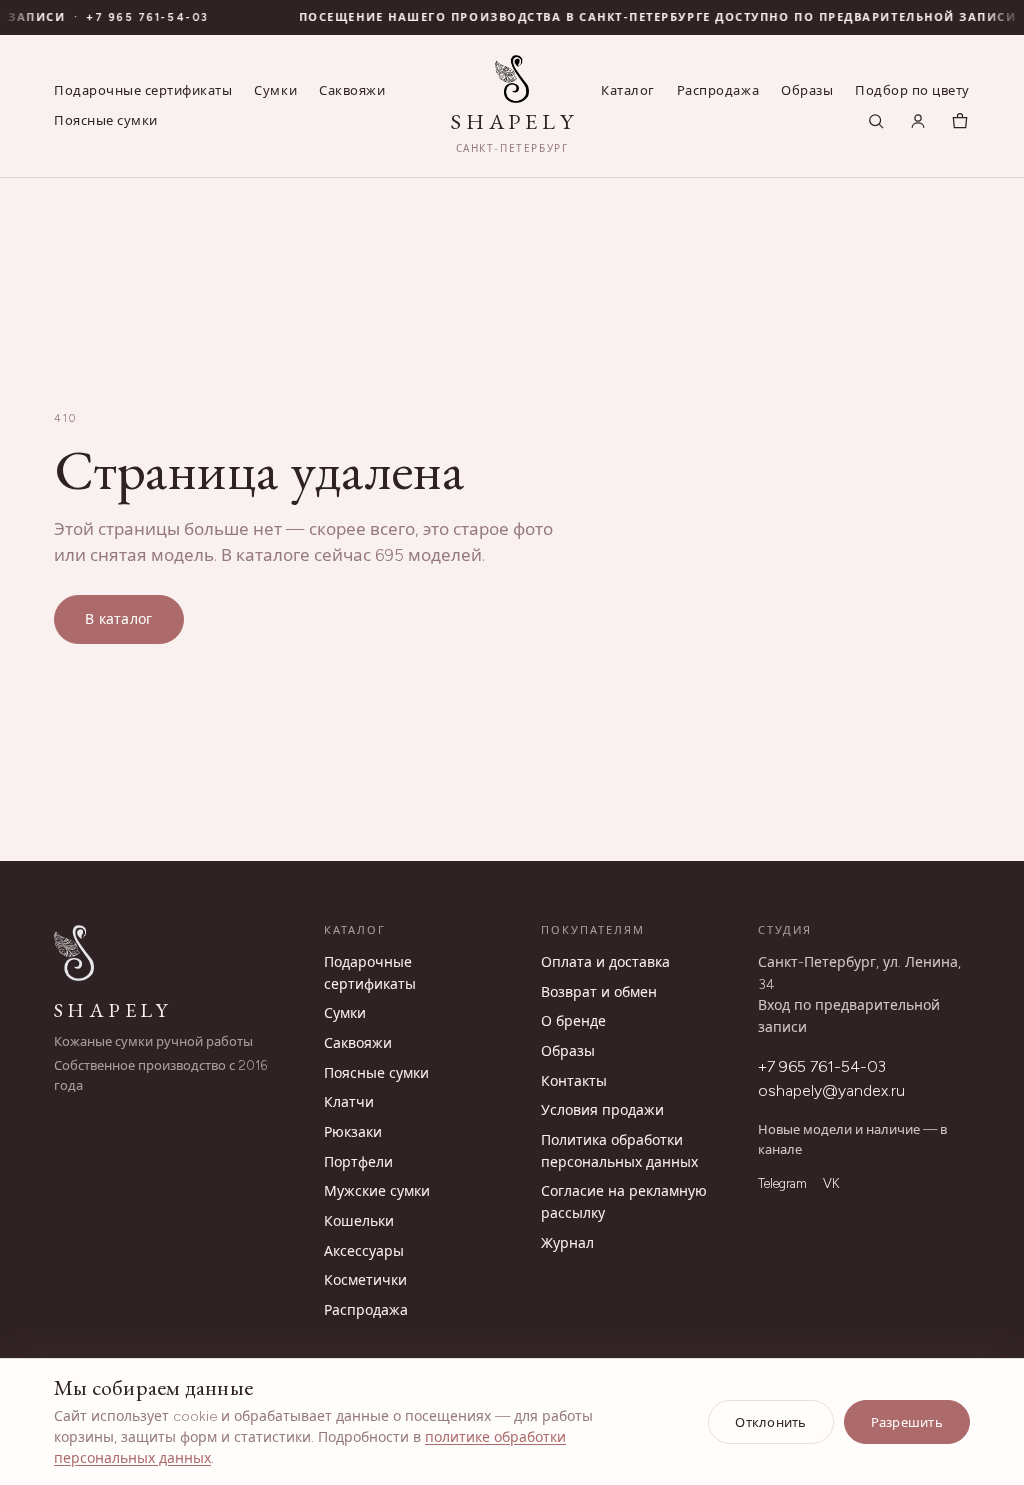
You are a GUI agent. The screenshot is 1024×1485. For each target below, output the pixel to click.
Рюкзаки (353, 1132)
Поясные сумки (106, 120)
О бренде (573, 1021)
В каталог (119, 619)
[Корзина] (960, 121)
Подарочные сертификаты (143, 90)
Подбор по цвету (912, 90)
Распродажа (718, 90)
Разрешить (907, 1422)
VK (831, 1183)
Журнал (567, 1243)
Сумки (275, 90)
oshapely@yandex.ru (831, 1090)
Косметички (365, 1280)
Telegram (782, 1183)
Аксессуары (364, 1251)
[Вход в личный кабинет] (918, 121)
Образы (807, 90)
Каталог (628, 90)
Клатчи (349, 1102)
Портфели (358, 1162)
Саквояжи (352, 90)
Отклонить (770, 1422)
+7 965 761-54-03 (137, 17)
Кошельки (359, 1221)
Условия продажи (602, 1110)
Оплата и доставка (605, 962)
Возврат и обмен (599, 992)
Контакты (574, 1081)
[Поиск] (876, 121)
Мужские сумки (377, 1191)
